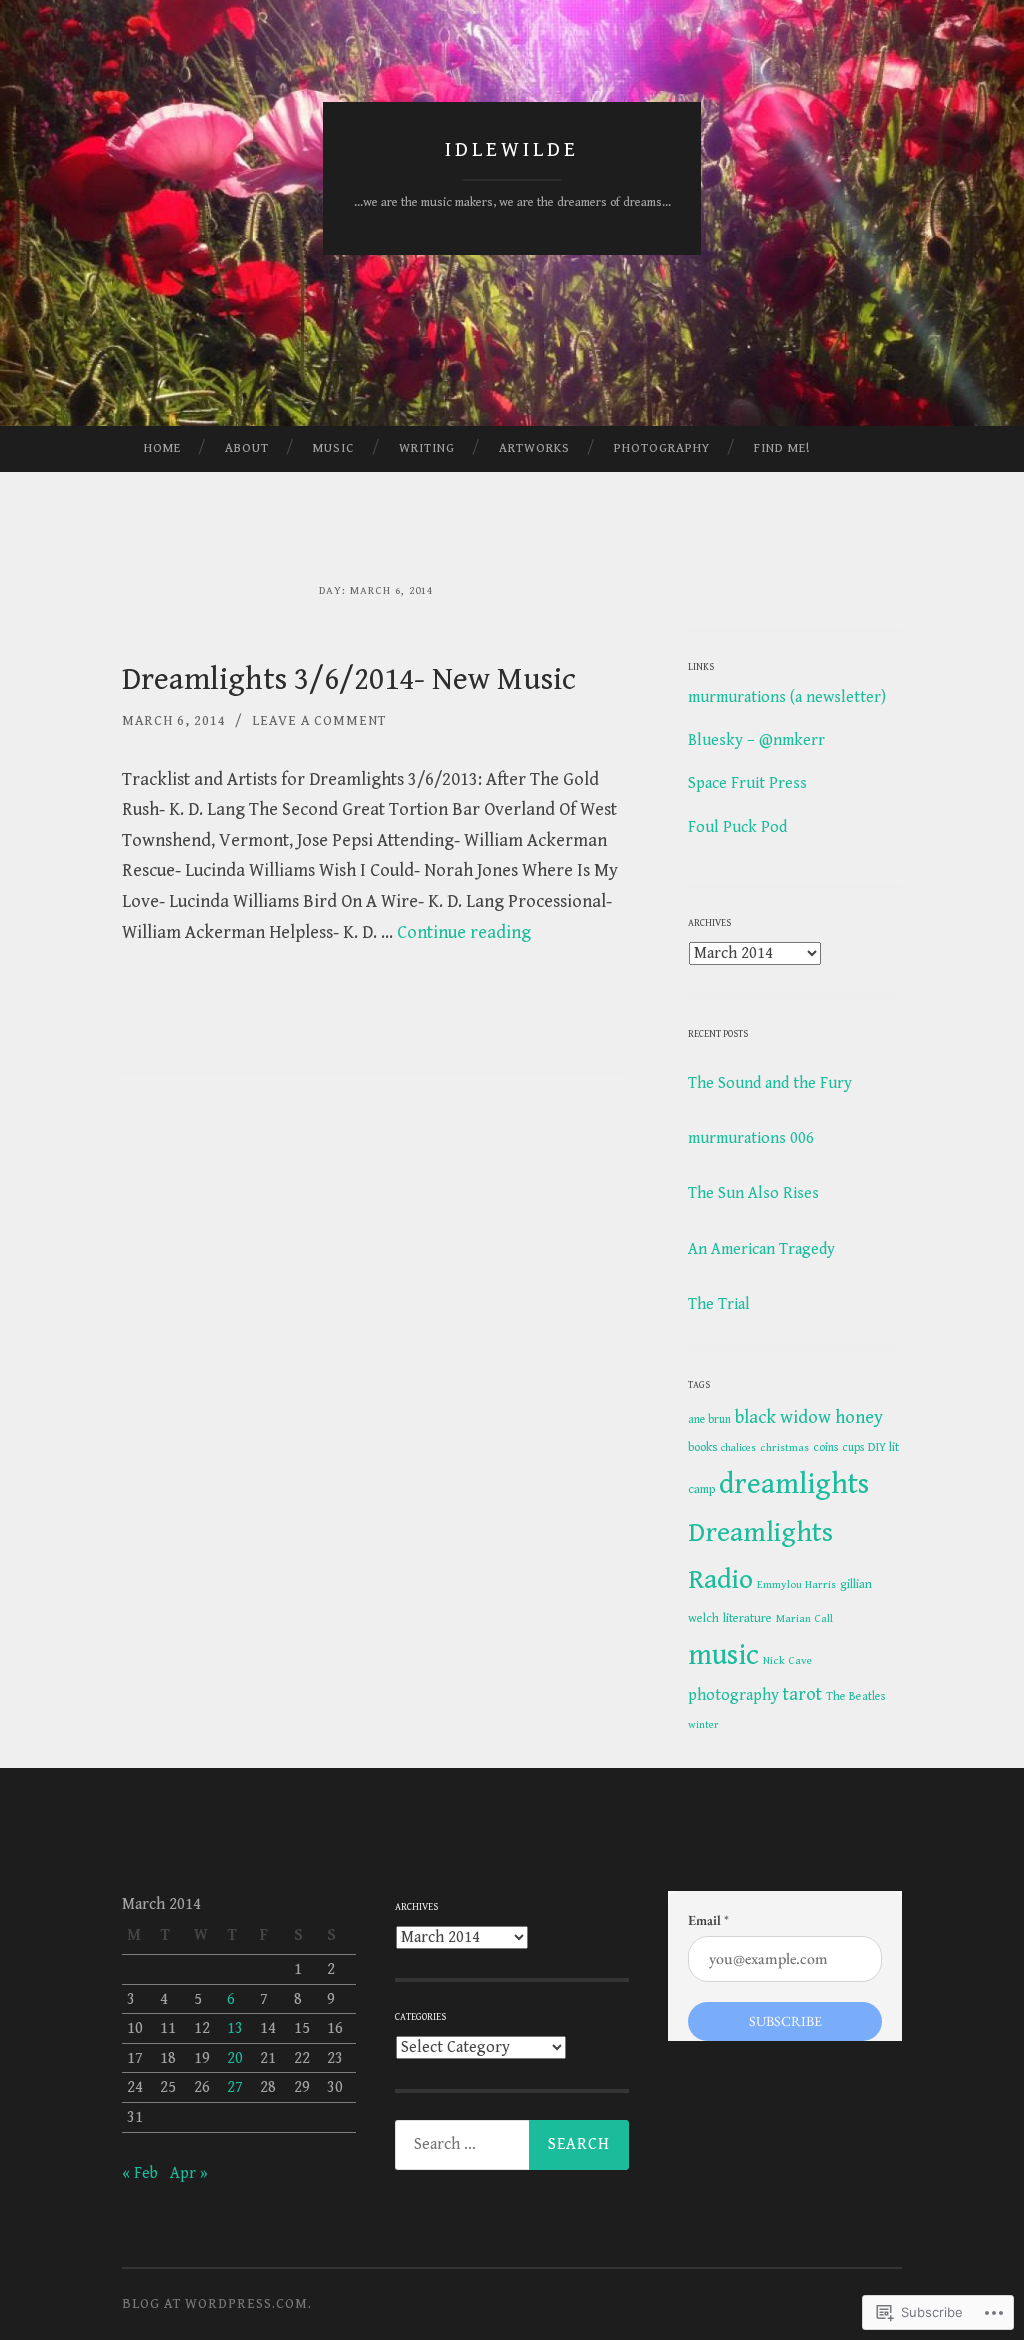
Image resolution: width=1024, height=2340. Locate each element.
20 (235, 2058)
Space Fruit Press (747, 783)
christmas (784, 1447)
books (702, 1447)
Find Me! (782, 448)
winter (703, 1725)
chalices (738, 1448)
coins (825, 1447)
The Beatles (855, 1696)
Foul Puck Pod (737, 827)
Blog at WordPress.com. (217, 2304)
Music (333, 448)
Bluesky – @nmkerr (756, 740)
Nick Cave (787, 1660)
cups (853, 1447)
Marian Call (804, 1618)
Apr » (189, 2173)
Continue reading (464, 932)
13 (235, 2028)
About (247, 448)
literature (747, 1618)
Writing (427, 448)
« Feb (140, 2173)
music (723, 1655)
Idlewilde (512, 150)
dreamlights (794, 1484)
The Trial (719, 1304)
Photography (662, 448)
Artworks (534, 448)
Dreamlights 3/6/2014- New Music (349, 679)
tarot (802, 1694)
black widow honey (809, 1417)
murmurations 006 (751, 1138)
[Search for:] (512, 2145)
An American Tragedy (761, 1249)
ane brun (709, 1419)
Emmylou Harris (796, 1584)
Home (162, 448)
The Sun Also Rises (753, 1193)
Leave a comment (319, 721)
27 (235, 2087)
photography (733, 1695)
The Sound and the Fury (770, 1083)
